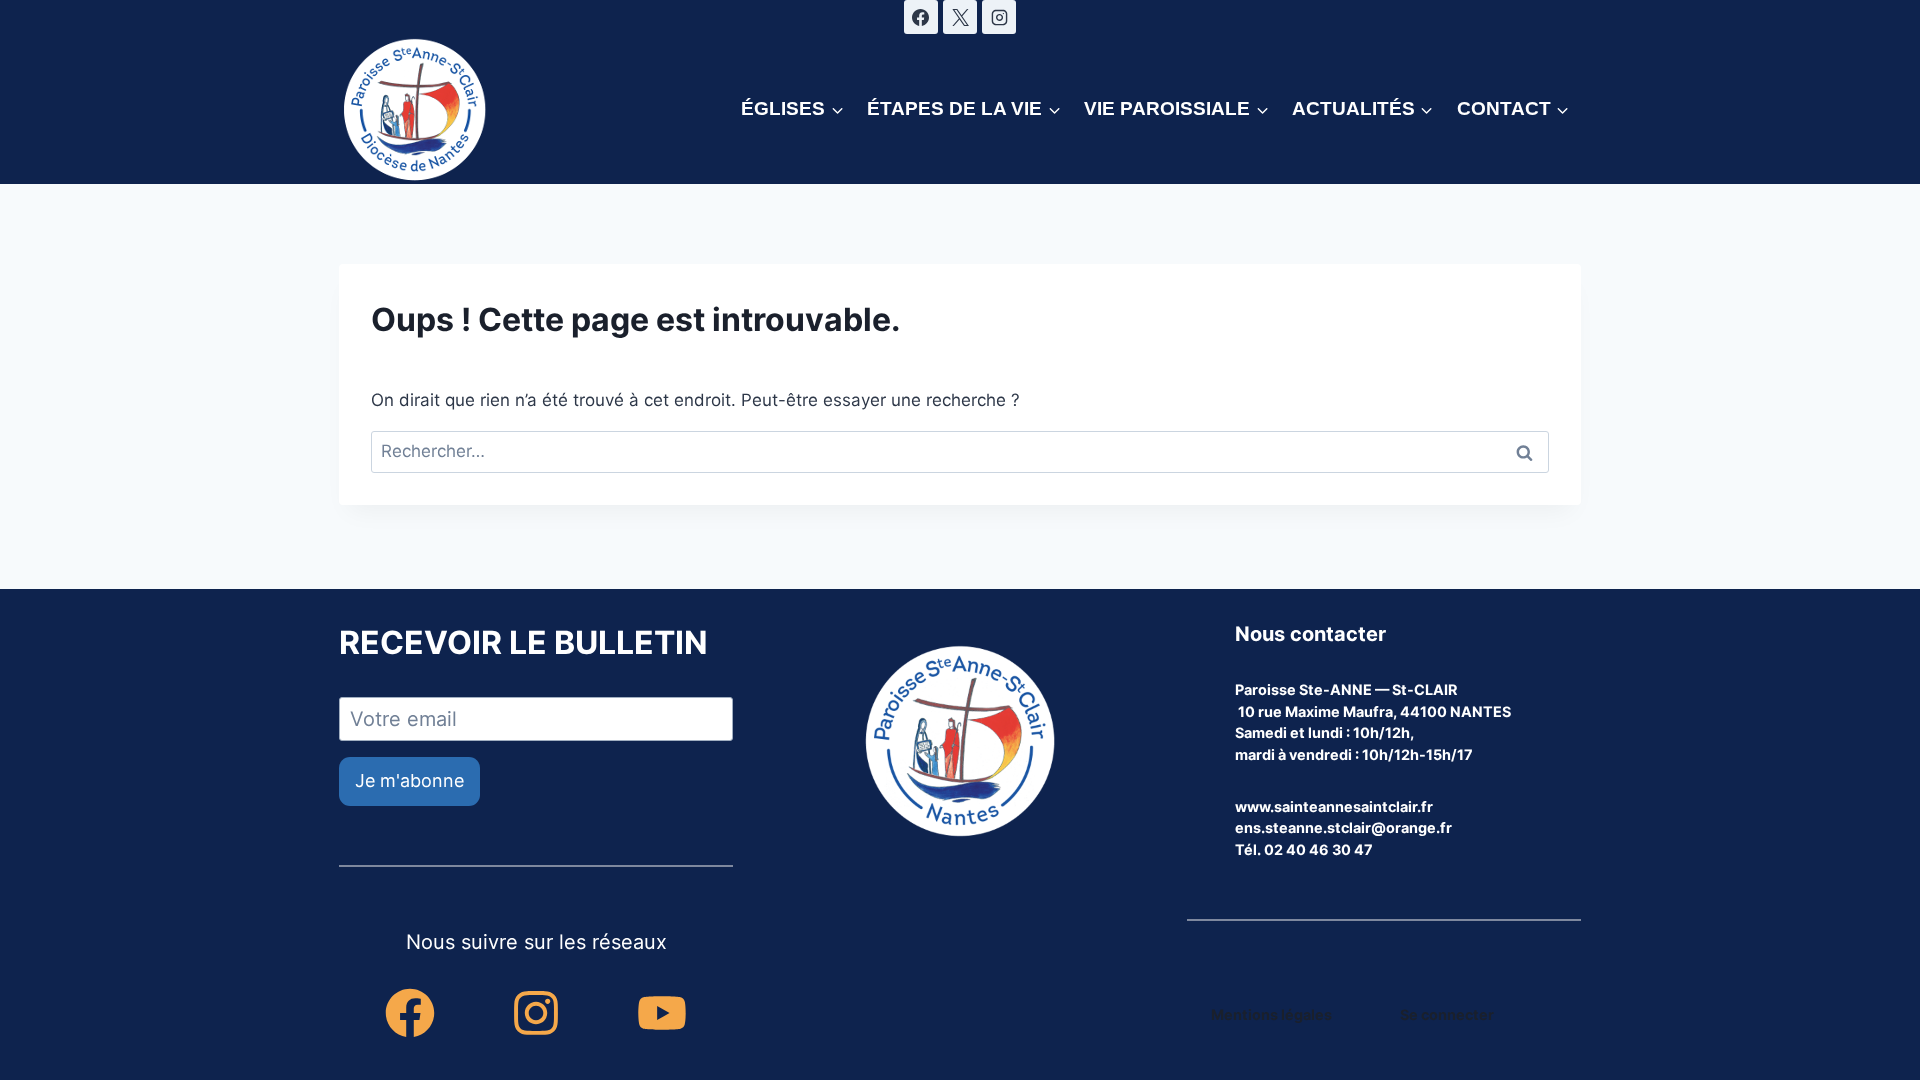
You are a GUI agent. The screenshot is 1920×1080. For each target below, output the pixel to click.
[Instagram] (999, 17)
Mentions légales (1271, 1014)
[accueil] (960, 743)
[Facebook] (921, 17)
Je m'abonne (409, 780)
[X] (960, 17)
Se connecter (1447, 1014)
